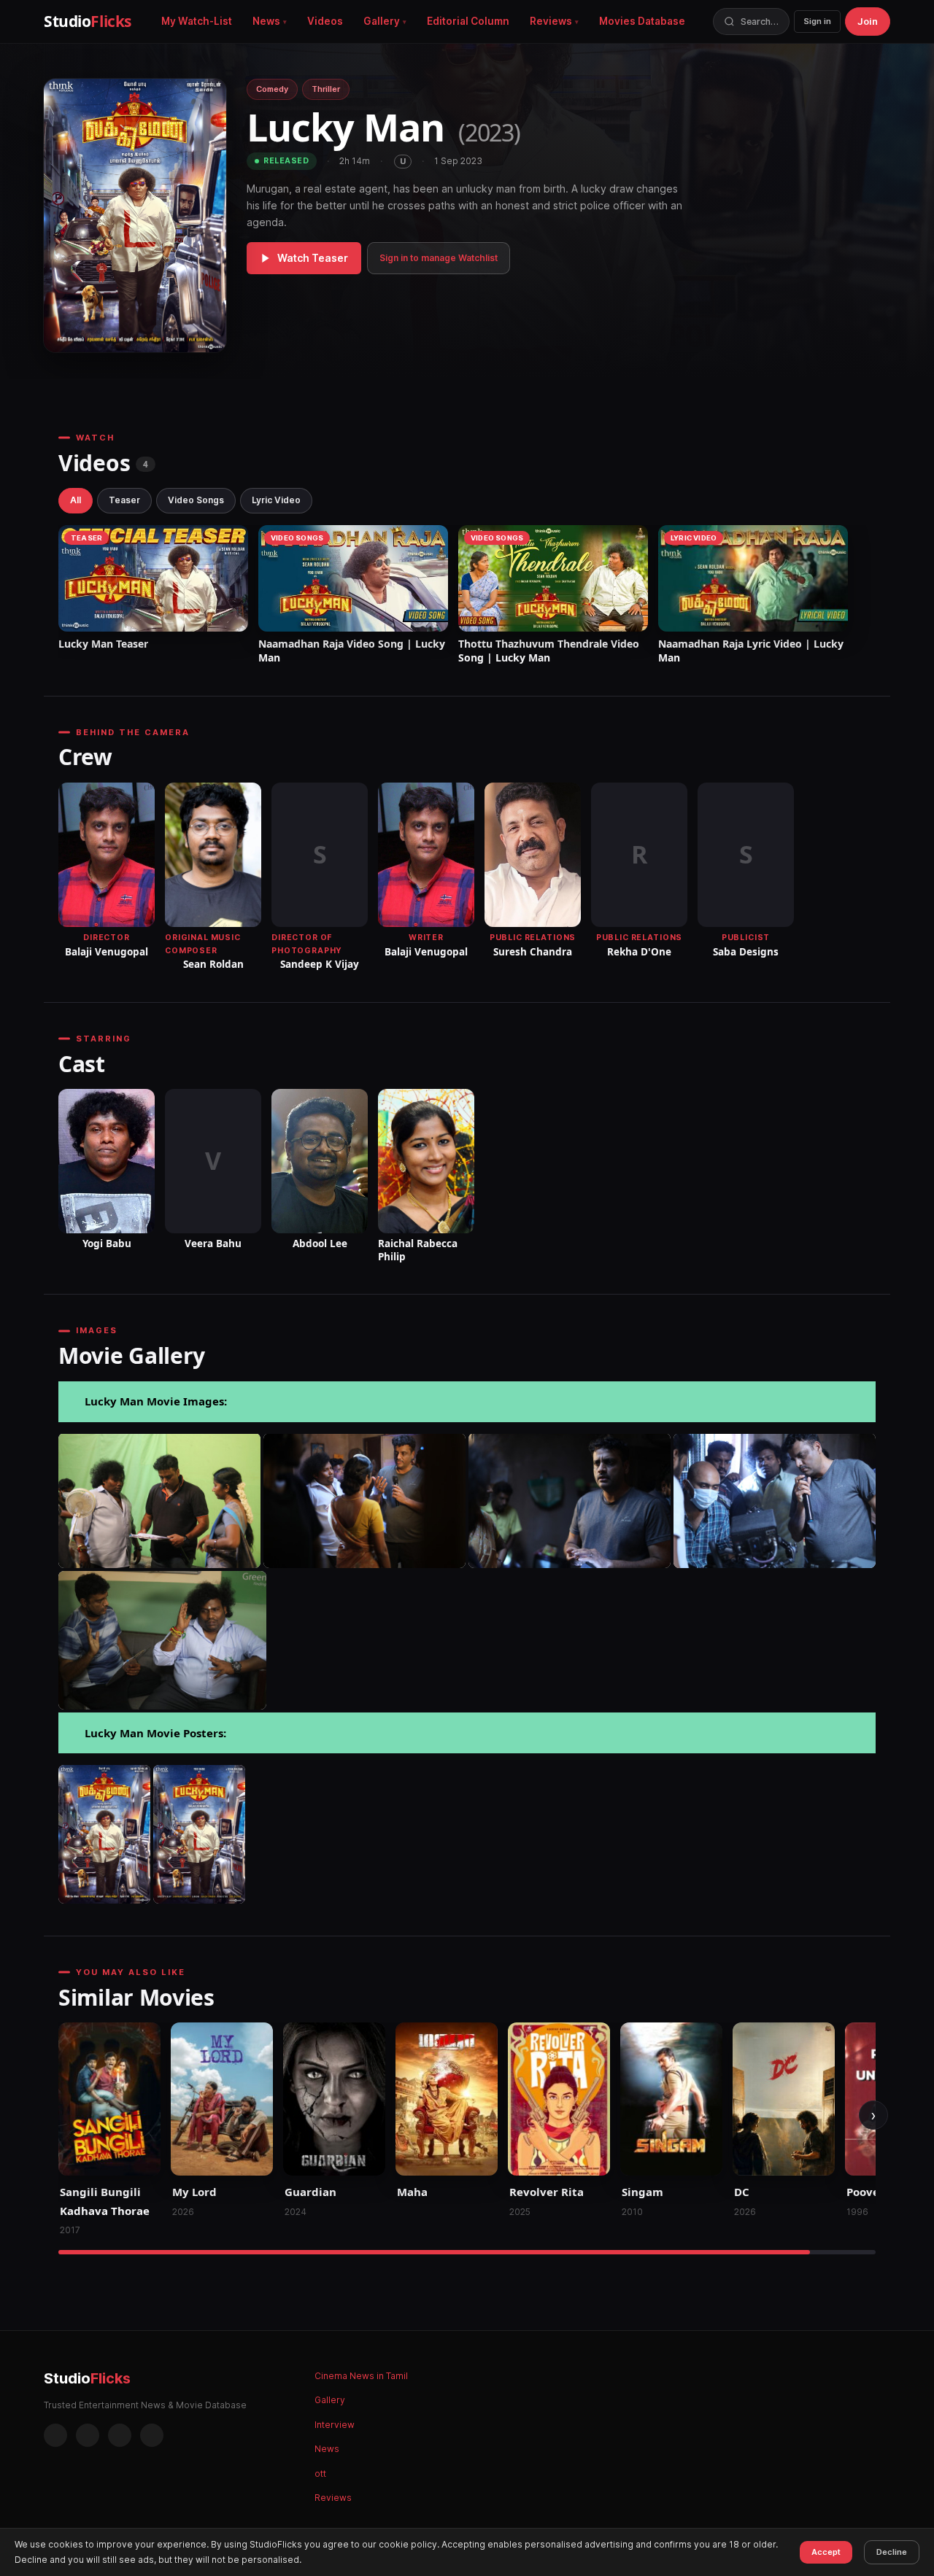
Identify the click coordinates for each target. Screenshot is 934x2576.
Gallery (382, 21)
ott (320, 2474)
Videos (325, 21)
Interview (335, 2425)
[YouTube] (152, 2435)
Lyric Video (276, 500)
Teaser (124, 500)
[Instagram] (88, 2435)
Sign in (817, 21)
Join (868, 21)
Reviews (551, 21)
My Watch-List (197, 21)
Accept (826, 2552)
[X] (120, 2435)
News (266, 21)
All (76, 500)
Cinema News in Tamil (361, 2376)
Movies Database (642, 21)
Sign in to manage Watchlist (439, 258)
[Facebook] (55, 2435)
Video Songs (196, 500)
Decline (892, 2552)
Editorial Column (468, 21)
